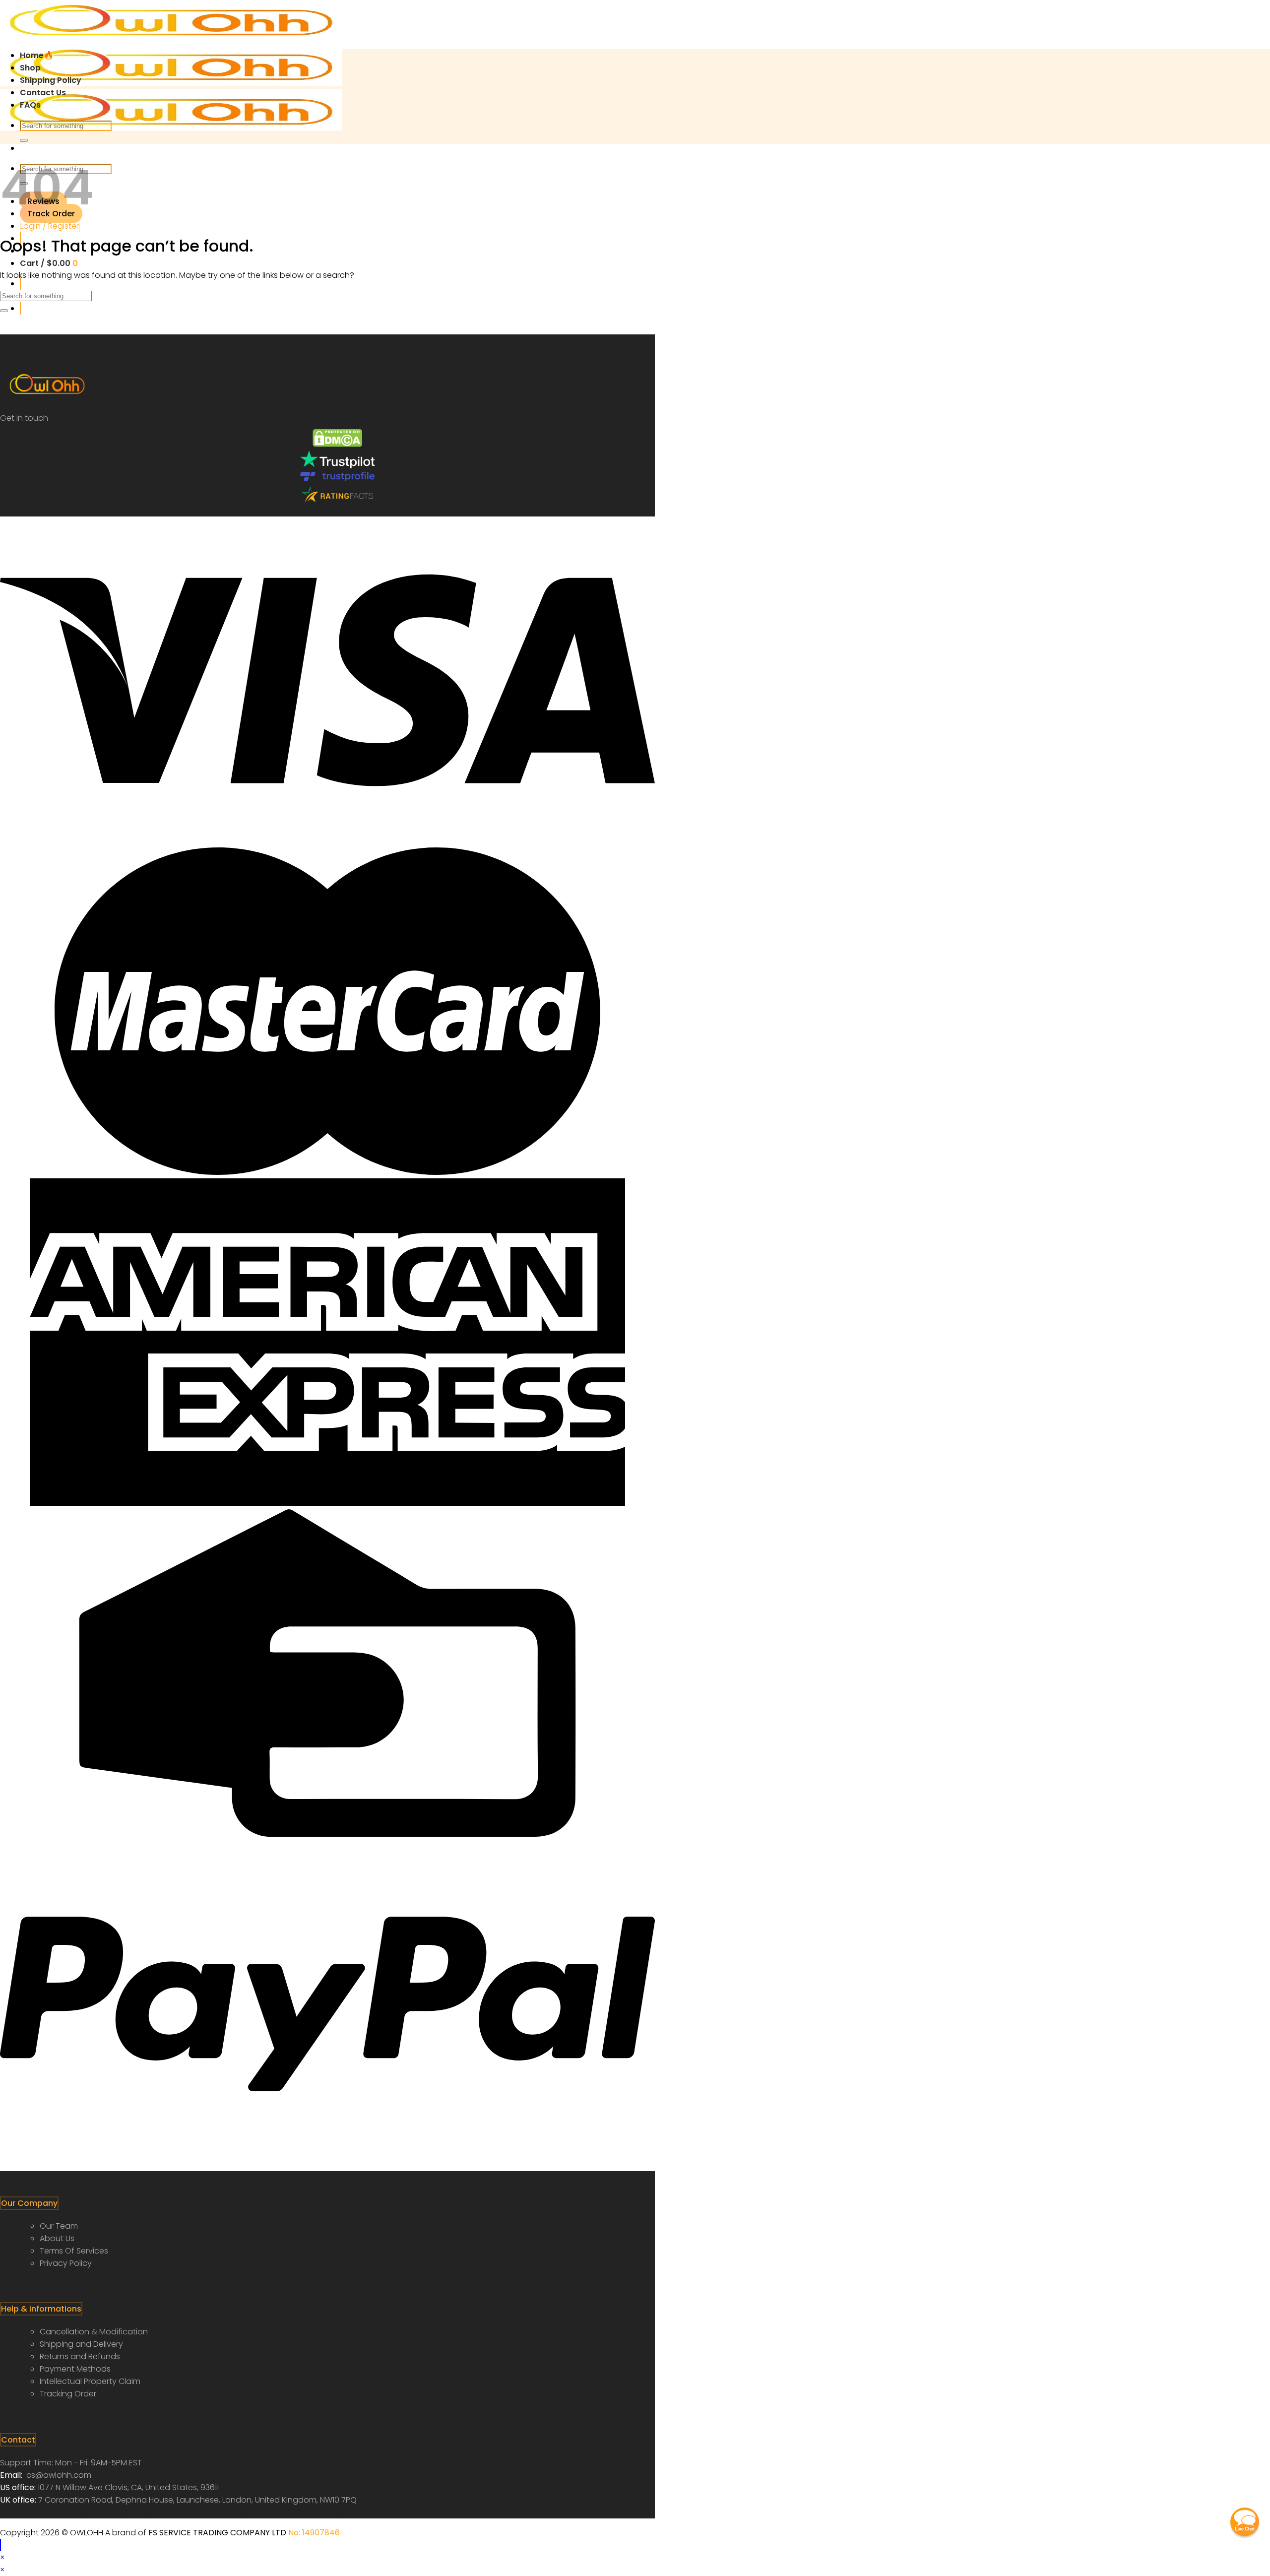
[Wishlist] (20, 284)
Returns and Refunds (80, 2356)
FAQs (30, 105)
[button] (1245, 2522)
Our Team (59, 2226)
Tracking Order (68, 2394)
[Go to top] (0, 2545)
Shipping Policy (51, 80)
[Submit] (24, 140)
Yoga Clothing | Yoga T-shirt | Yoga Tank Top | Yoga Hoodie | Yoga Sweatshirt (224, 2512)
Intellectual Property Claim (90, 2381)
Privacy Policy (66, 2263)
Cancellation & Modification (94, 2332)
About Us (57, 2238)
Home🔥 (37, 55)
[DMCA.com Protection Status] (337, 444)
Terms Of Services (74, 2251)
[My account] (20, 308)
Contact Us (43, 93)
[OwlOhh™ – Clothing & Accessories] (171, 83)
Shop (30, 68)
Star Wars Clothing (37, 2512)
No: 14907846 (314, 2533)
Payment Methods (75, 2369)
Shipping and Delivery (81, 2344)
